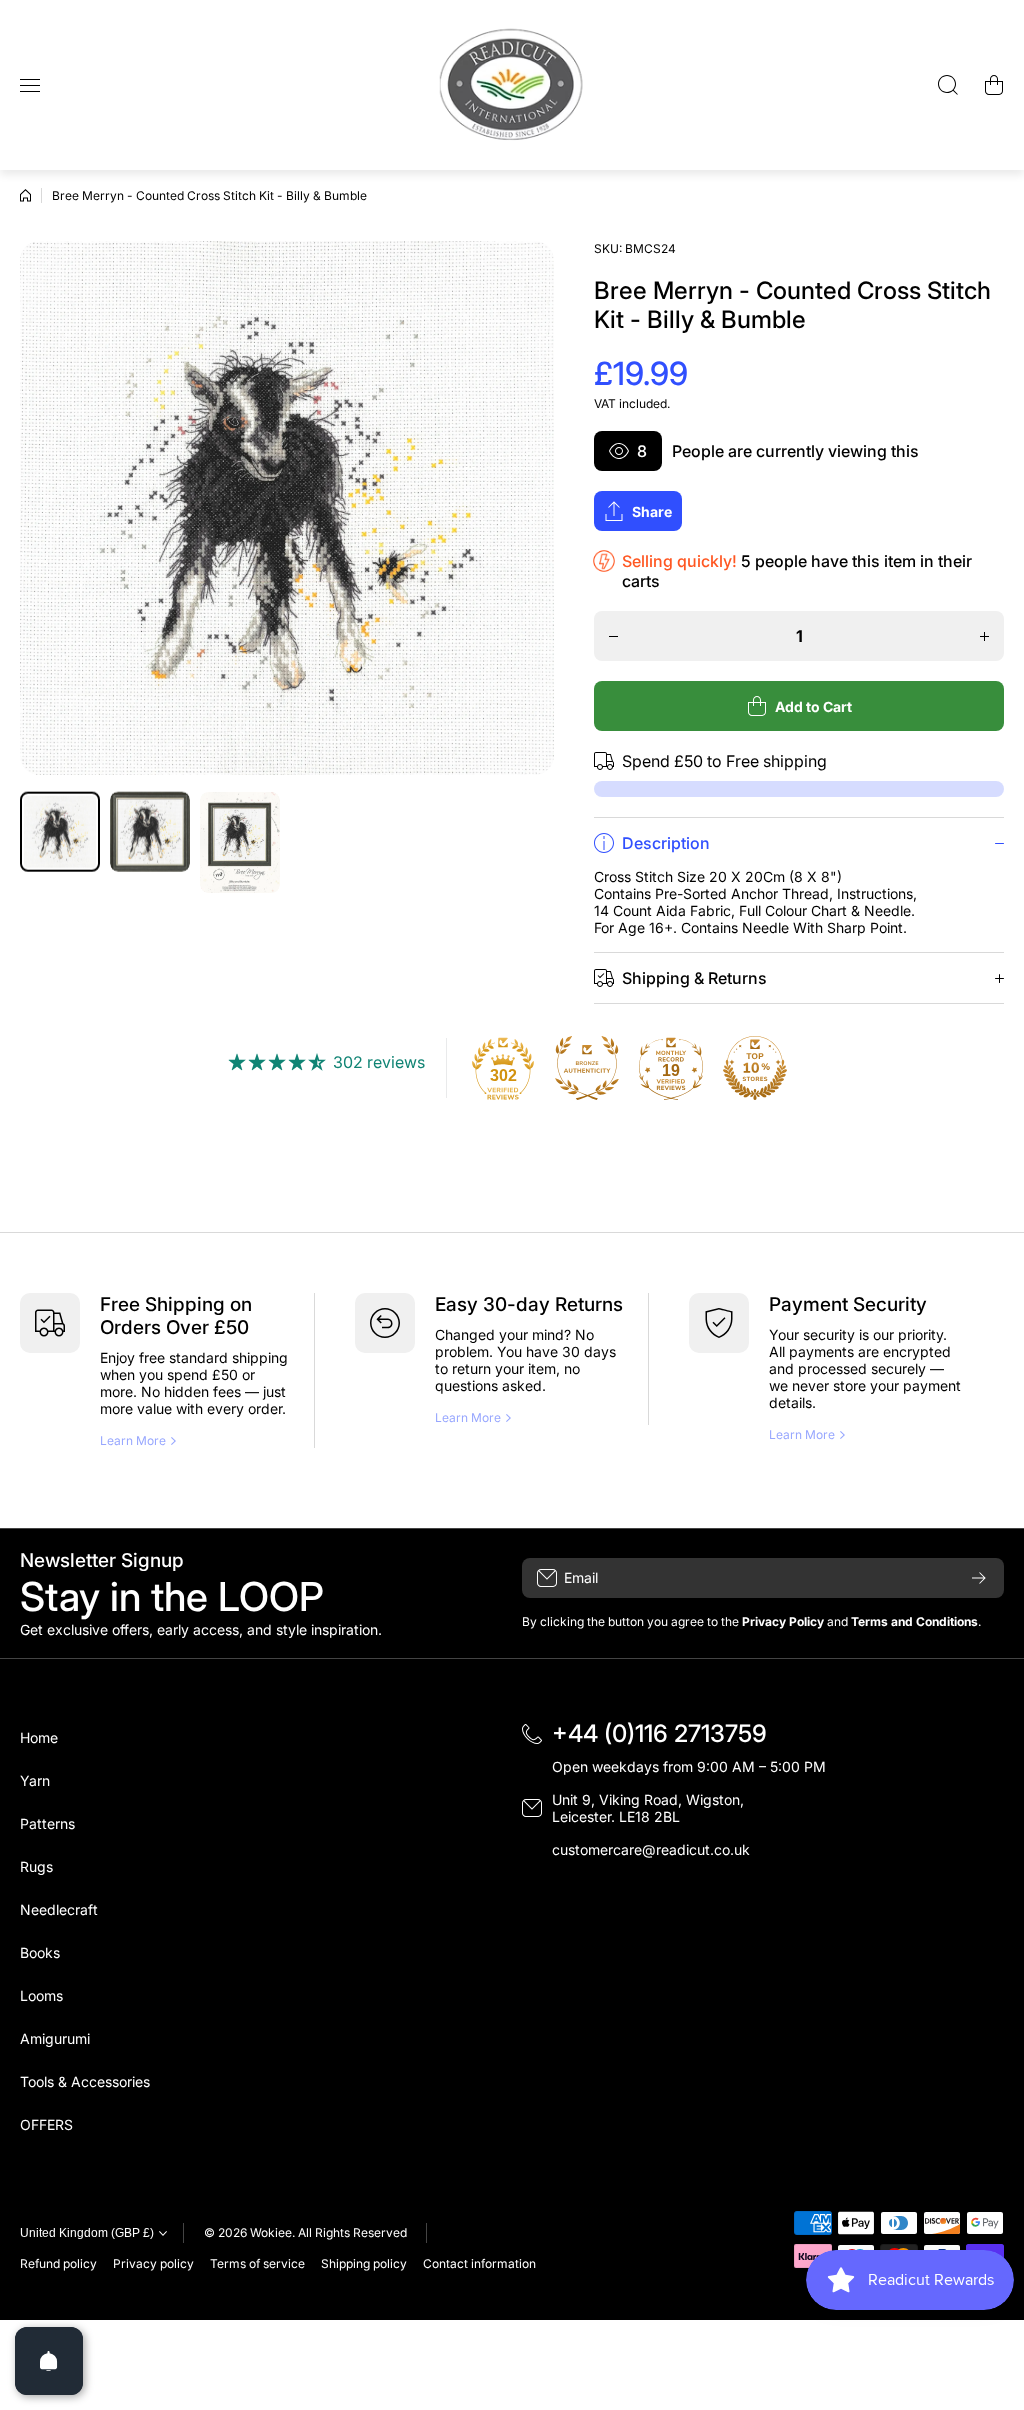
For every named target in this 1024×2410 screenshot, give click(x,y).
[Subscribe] (979, 1578)
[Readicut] (512, 85)
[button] (994, 85)
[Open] (49, 2361)
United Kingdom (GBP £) (87, 2233)
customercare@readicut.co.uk (651, 1849)
